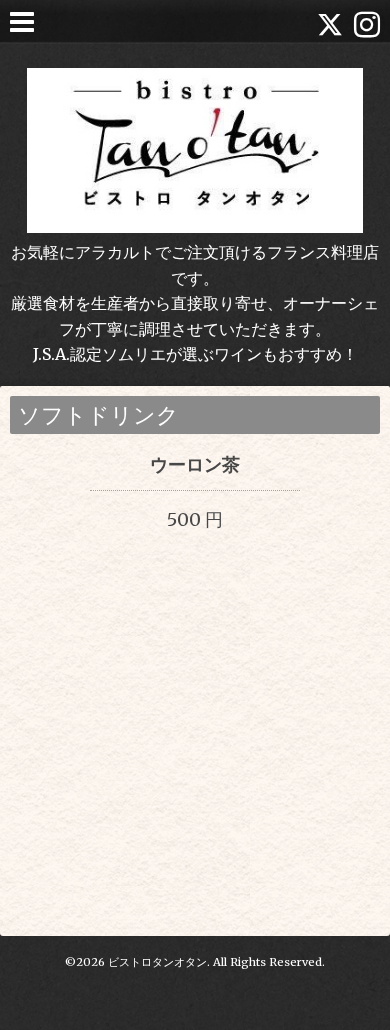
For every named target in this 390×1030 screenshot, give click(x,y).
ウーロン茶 (195, 464)
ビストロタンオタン (157, 962)
